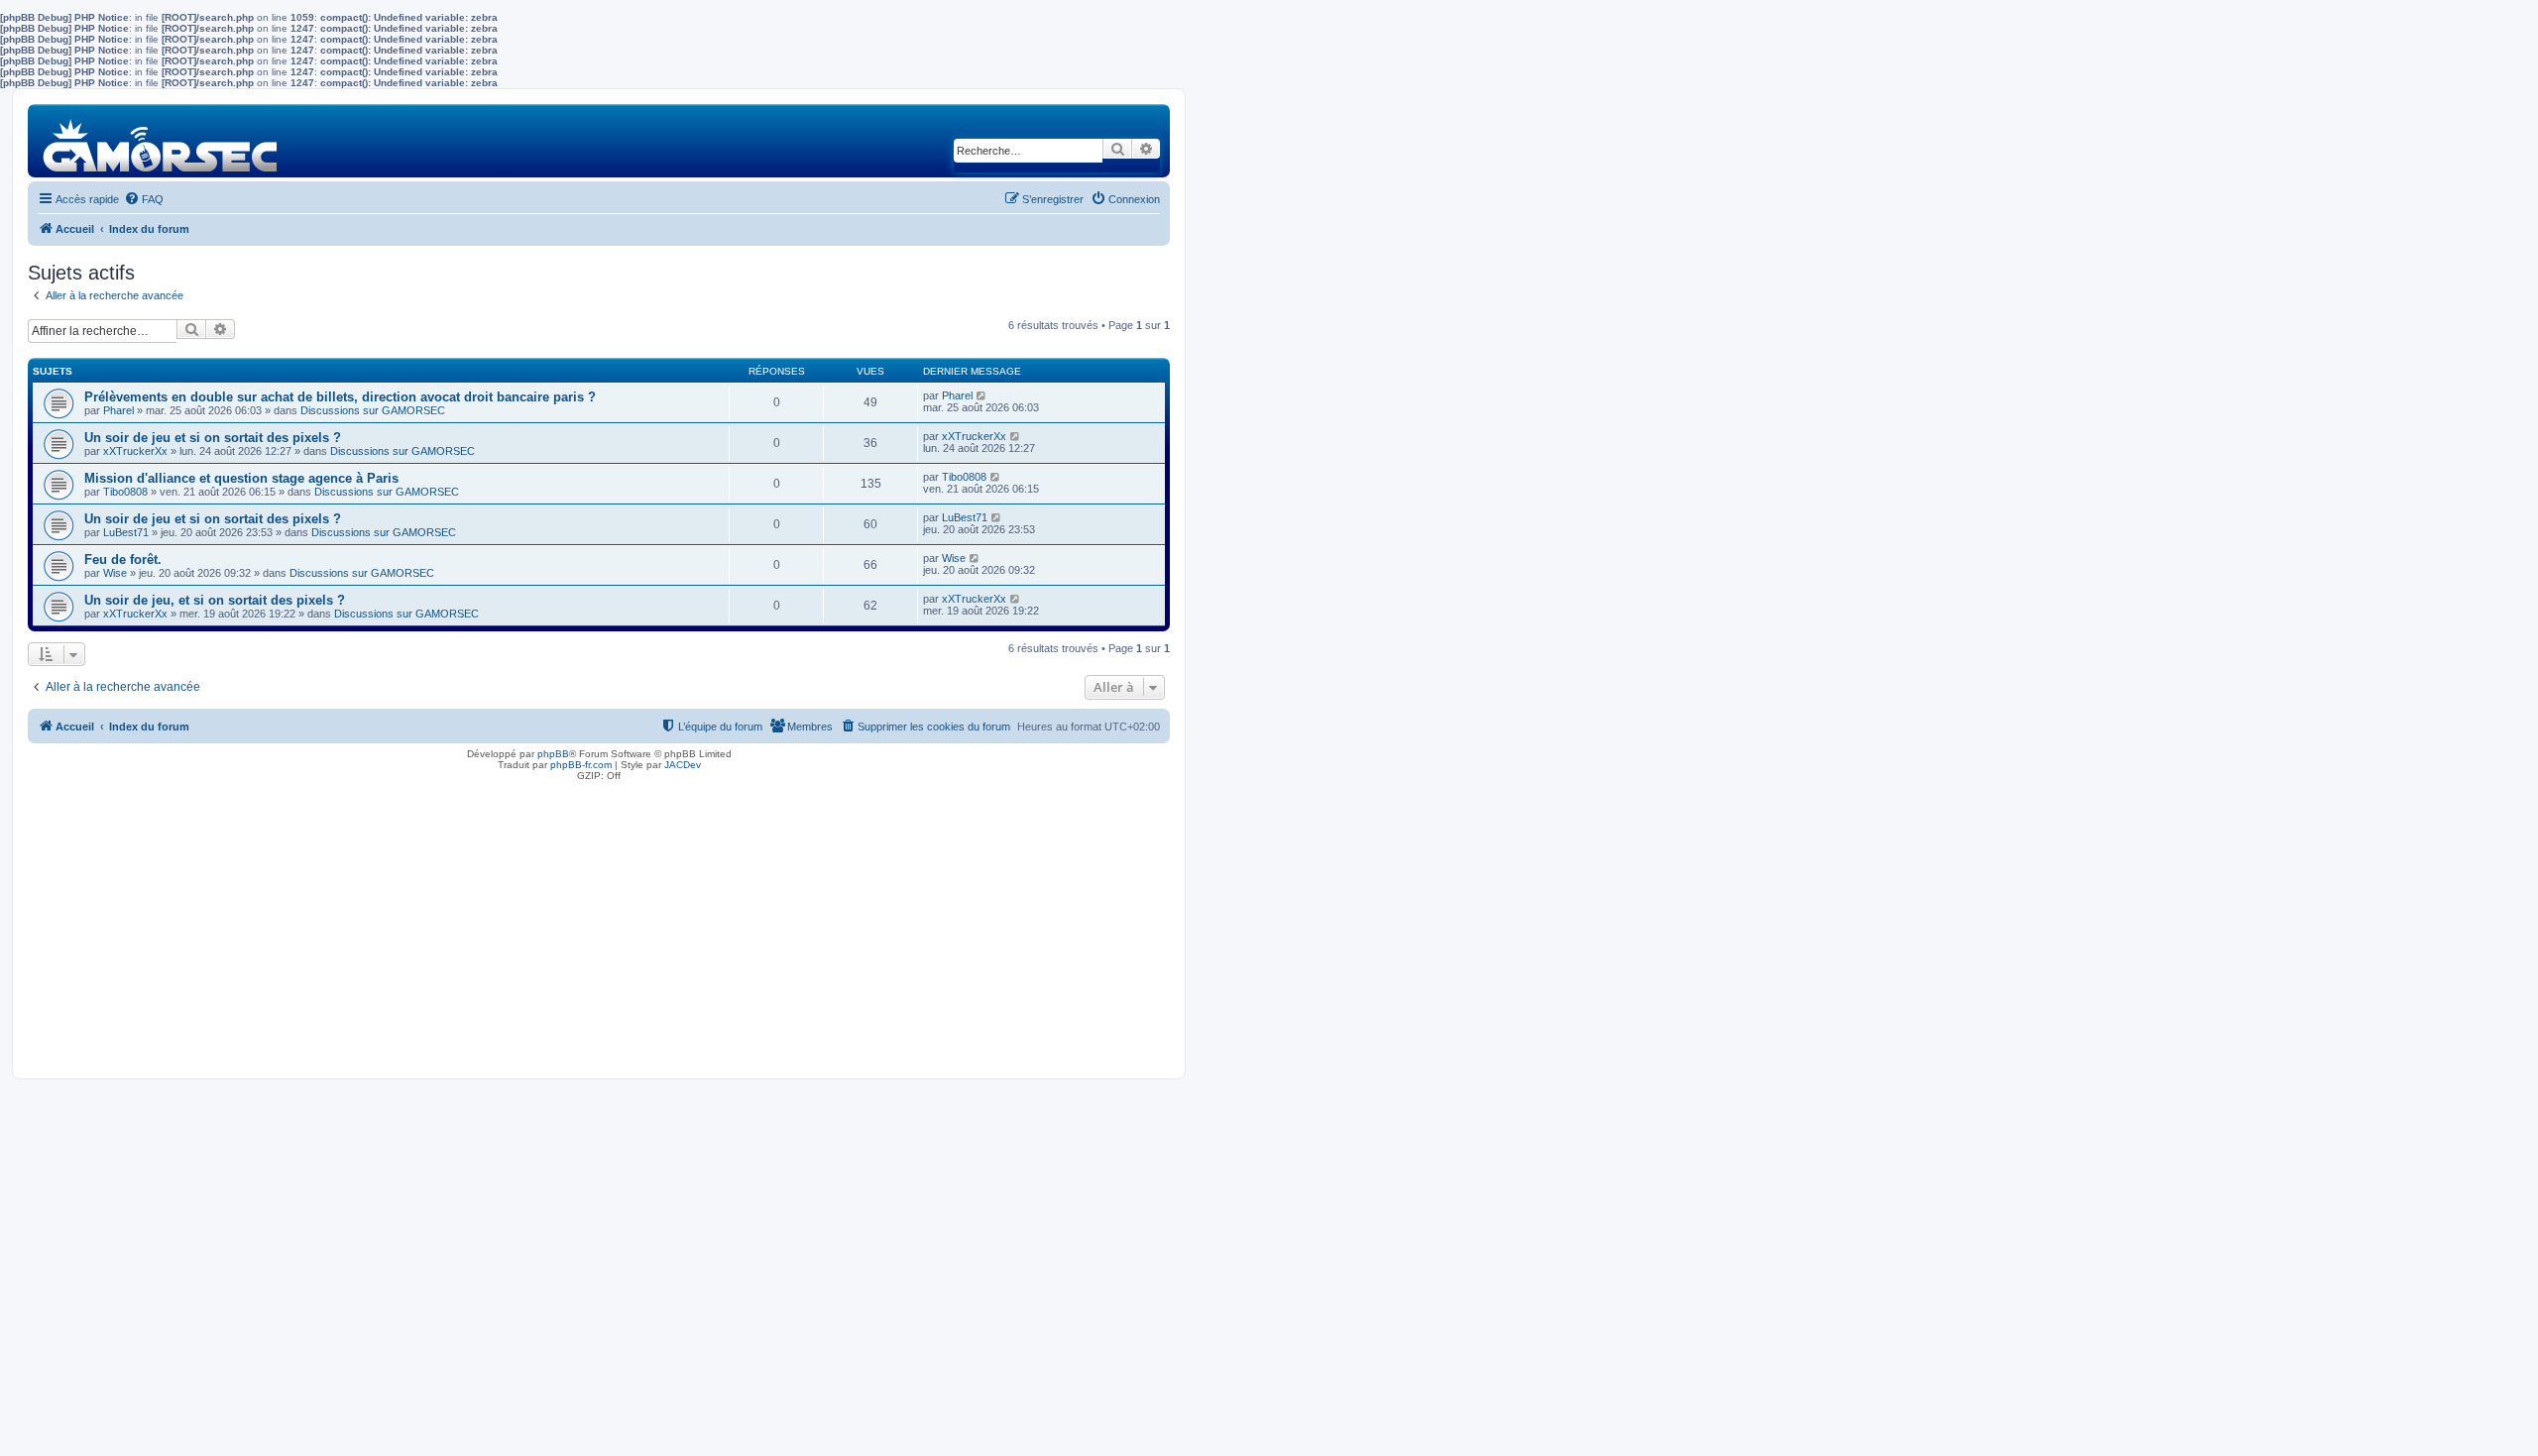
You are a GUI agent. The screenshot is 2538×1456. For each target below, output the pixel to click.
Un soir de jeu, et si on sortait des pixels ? (215, 600)
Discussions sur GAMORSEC (373, 410)
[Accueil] (161, 140)
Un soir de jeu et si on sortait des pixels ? (213, 438)
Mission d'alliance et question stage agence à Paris (241, 478)
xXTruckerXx (135, 451)
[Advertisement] (599, 925)
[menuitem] (144, 199)
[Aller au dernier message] (982, 395)
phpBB (553, 754)
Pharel (118, 410)
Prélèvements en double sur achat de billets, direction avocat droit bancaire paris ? (340, 397)
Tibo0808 (125, 492)
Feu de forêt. (123, 560)
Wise (115, 573)
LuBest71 (126, 532)
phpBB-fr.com (581, 765)
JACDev (683, 765)
